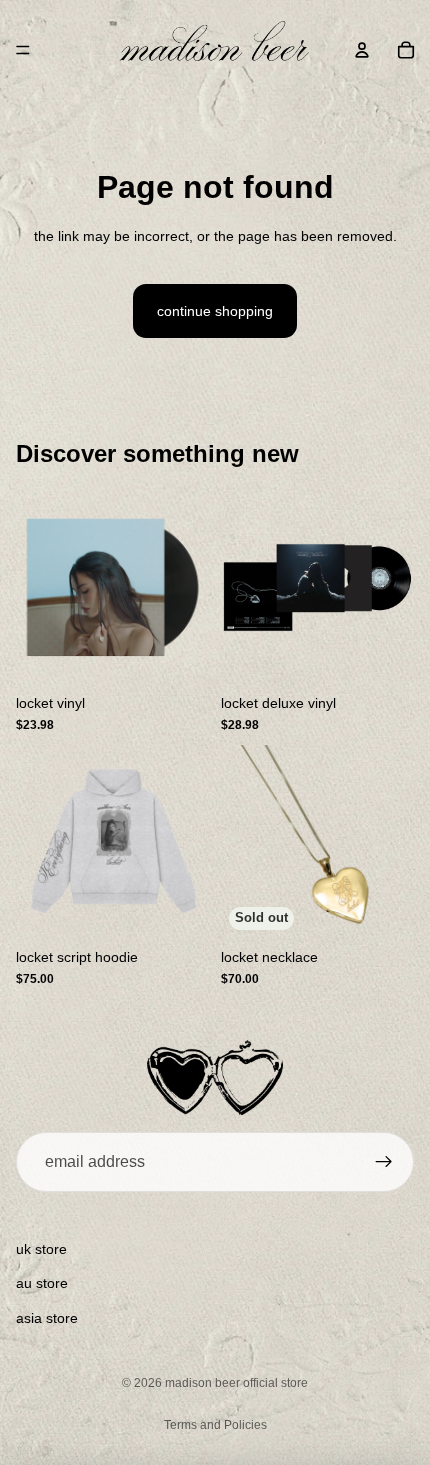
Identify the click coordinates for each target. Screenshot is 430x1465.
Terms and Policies (215, 1425)
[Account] (362, 50)
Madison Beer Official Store (236, 1383)
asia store (47, 1318)
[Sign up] (384, 1162)
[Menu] (23, 50)
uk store (41, 1249)
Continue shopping (215, 311)
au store (42, 1283)
